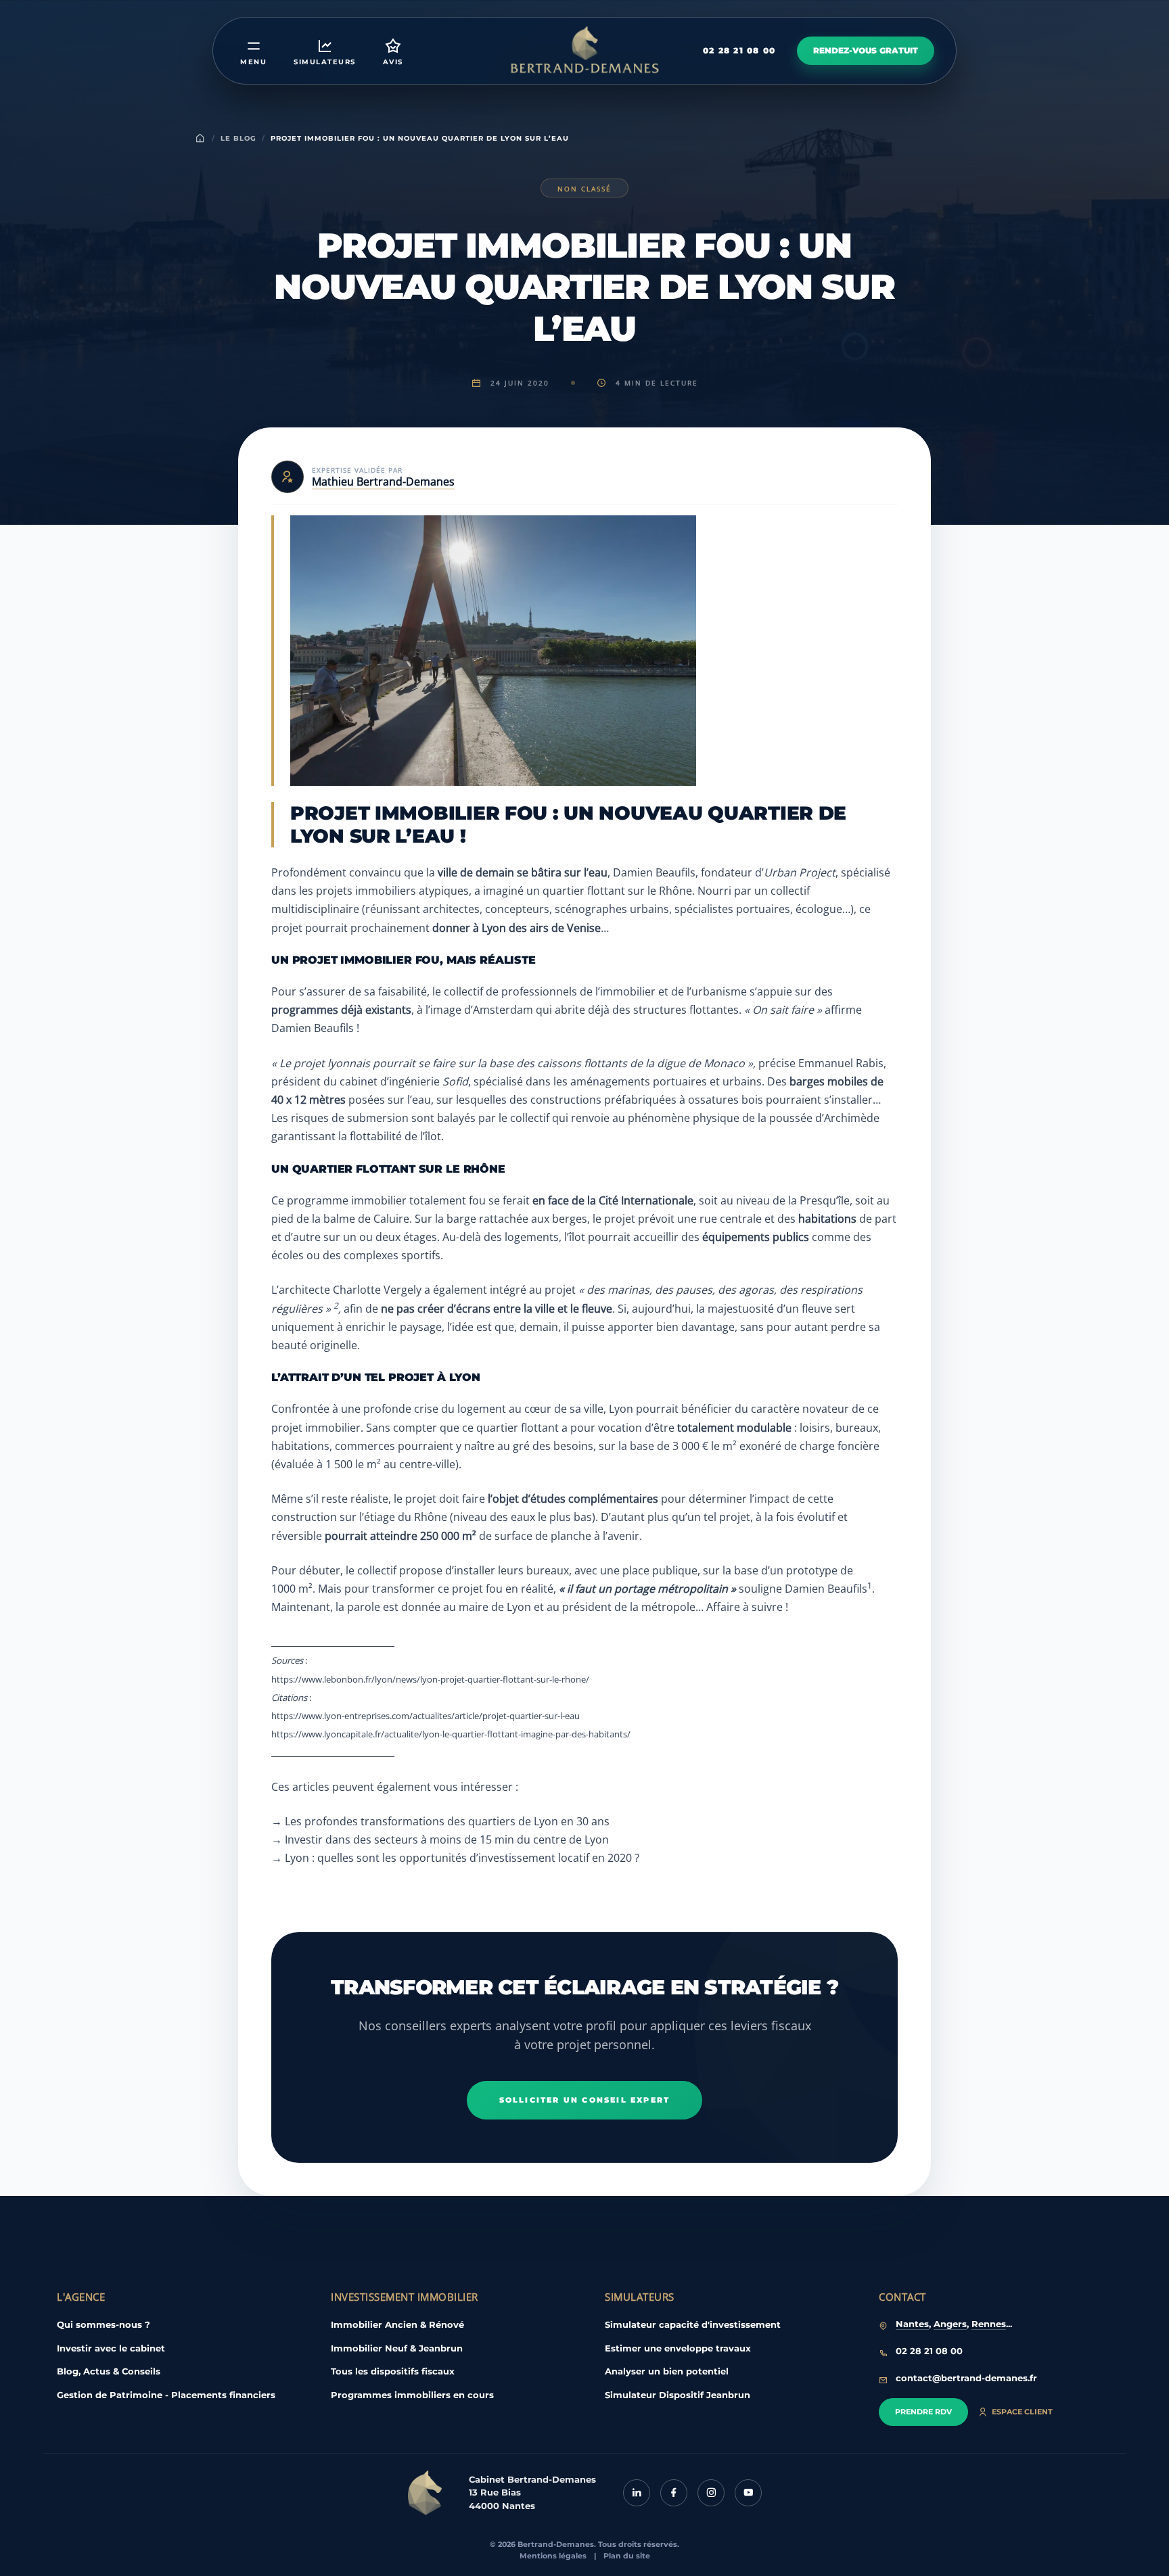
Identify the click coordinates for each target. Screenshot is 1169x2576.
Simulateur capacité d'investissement (693, 2324)
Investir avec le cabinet (111, 2348)
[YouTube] (748, 2493)
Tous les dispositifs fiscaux (393, 2371)
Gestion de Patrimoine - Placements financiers (166, 2395)
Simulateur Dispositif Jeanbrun (678, 2395)
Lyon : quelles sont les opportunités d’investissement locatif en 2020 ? (462, 1858)
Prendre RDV (923, 2412)
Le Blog (238, 138)
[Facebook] (674, 2493)
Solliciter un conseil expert (585, 2100)
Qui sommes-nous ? (104, 2324)
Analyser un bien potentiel (667, 2371)
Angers (950, 2324)
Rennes (989, 2324)
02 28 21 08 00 (739, 50)
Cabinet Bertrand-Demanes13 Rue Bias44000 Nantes (532, 2492)
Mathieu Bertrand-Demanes (383, 482)
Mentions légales (553, 2556)
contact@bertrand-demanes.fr (966, 2378)
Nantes (912, 2324)
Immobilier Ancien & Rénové (397, 2324)
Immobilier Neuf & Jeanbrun (397, 2348)
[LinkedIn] (637, 2493)
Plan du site (627, 2556)
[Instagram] (711, 2493)
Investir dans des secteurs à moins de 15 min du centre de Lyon (447, 1840)
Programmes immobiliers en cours (412, 2395)
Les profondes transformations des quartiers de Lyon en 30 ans (447, 1821)
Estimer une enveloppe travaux (678, 2348)
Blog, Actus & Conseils (109, 2371)
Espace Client (1022, 2412)
